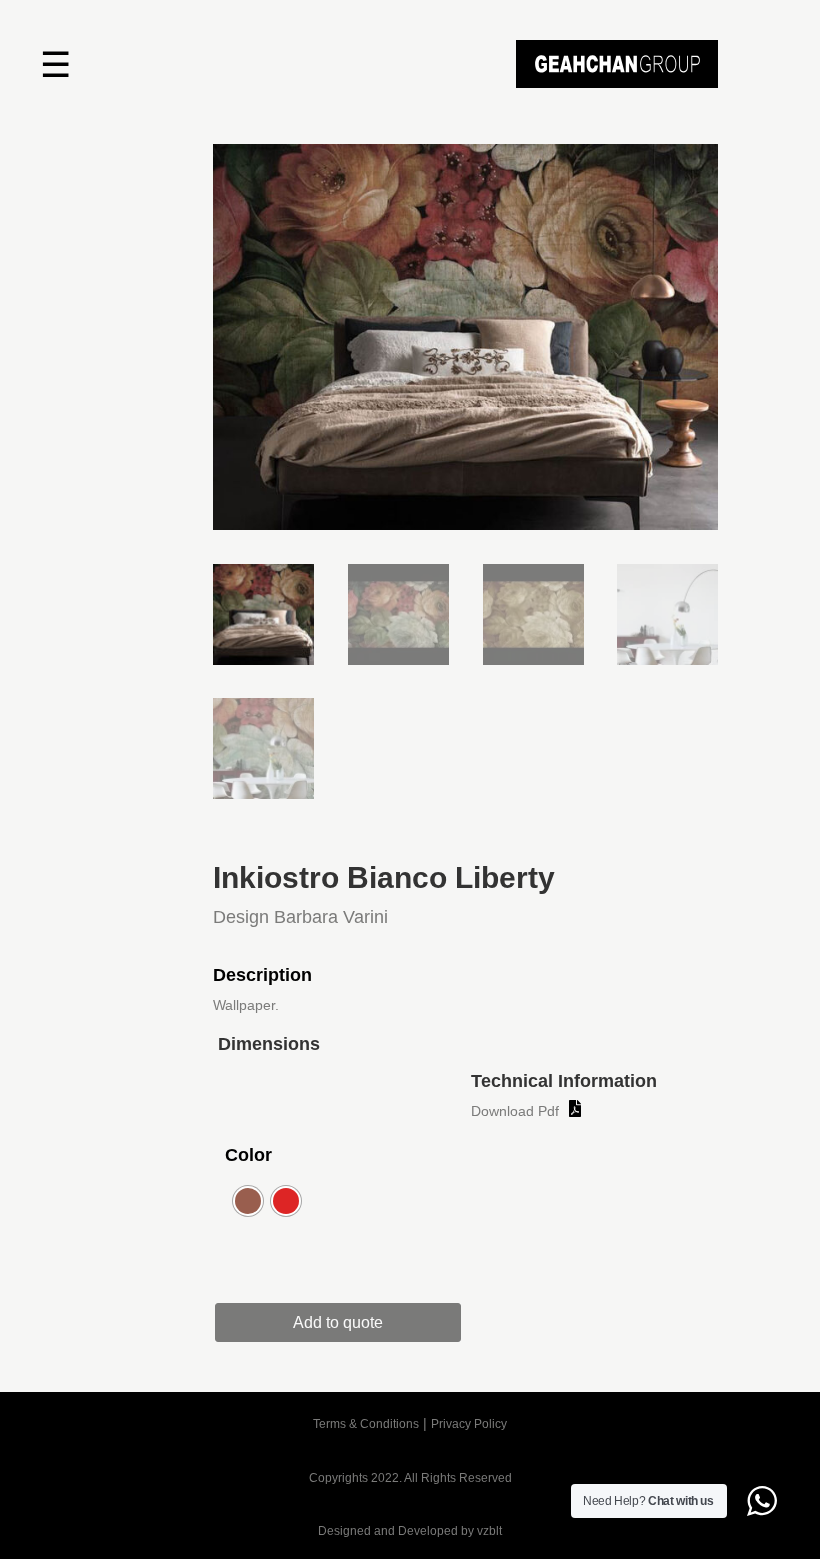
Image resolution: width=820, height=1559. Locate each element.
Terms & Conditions (366, 1424)
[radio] (248, 1201)
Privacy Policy (469, 1424)
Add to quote (338, 1322)
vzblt (489, 1531)
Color (248, 1155)
